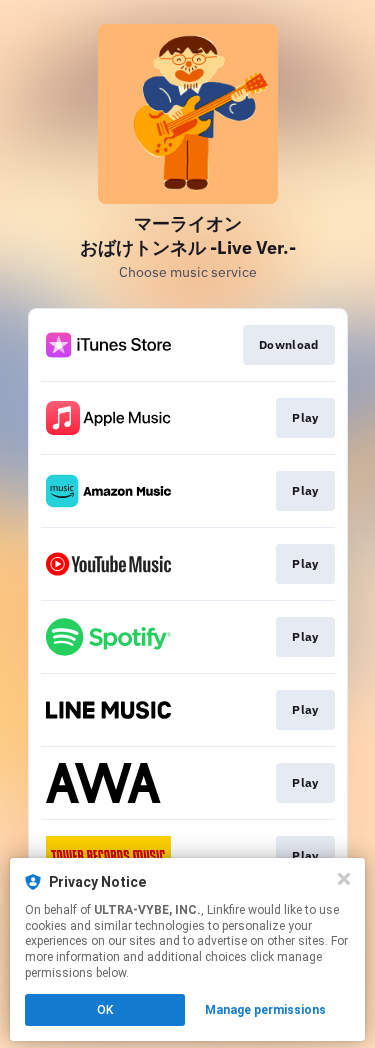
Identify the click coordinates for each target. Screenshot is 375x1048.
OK (105, 1010)
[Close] (344, 879)
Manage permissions (265, 1010)
